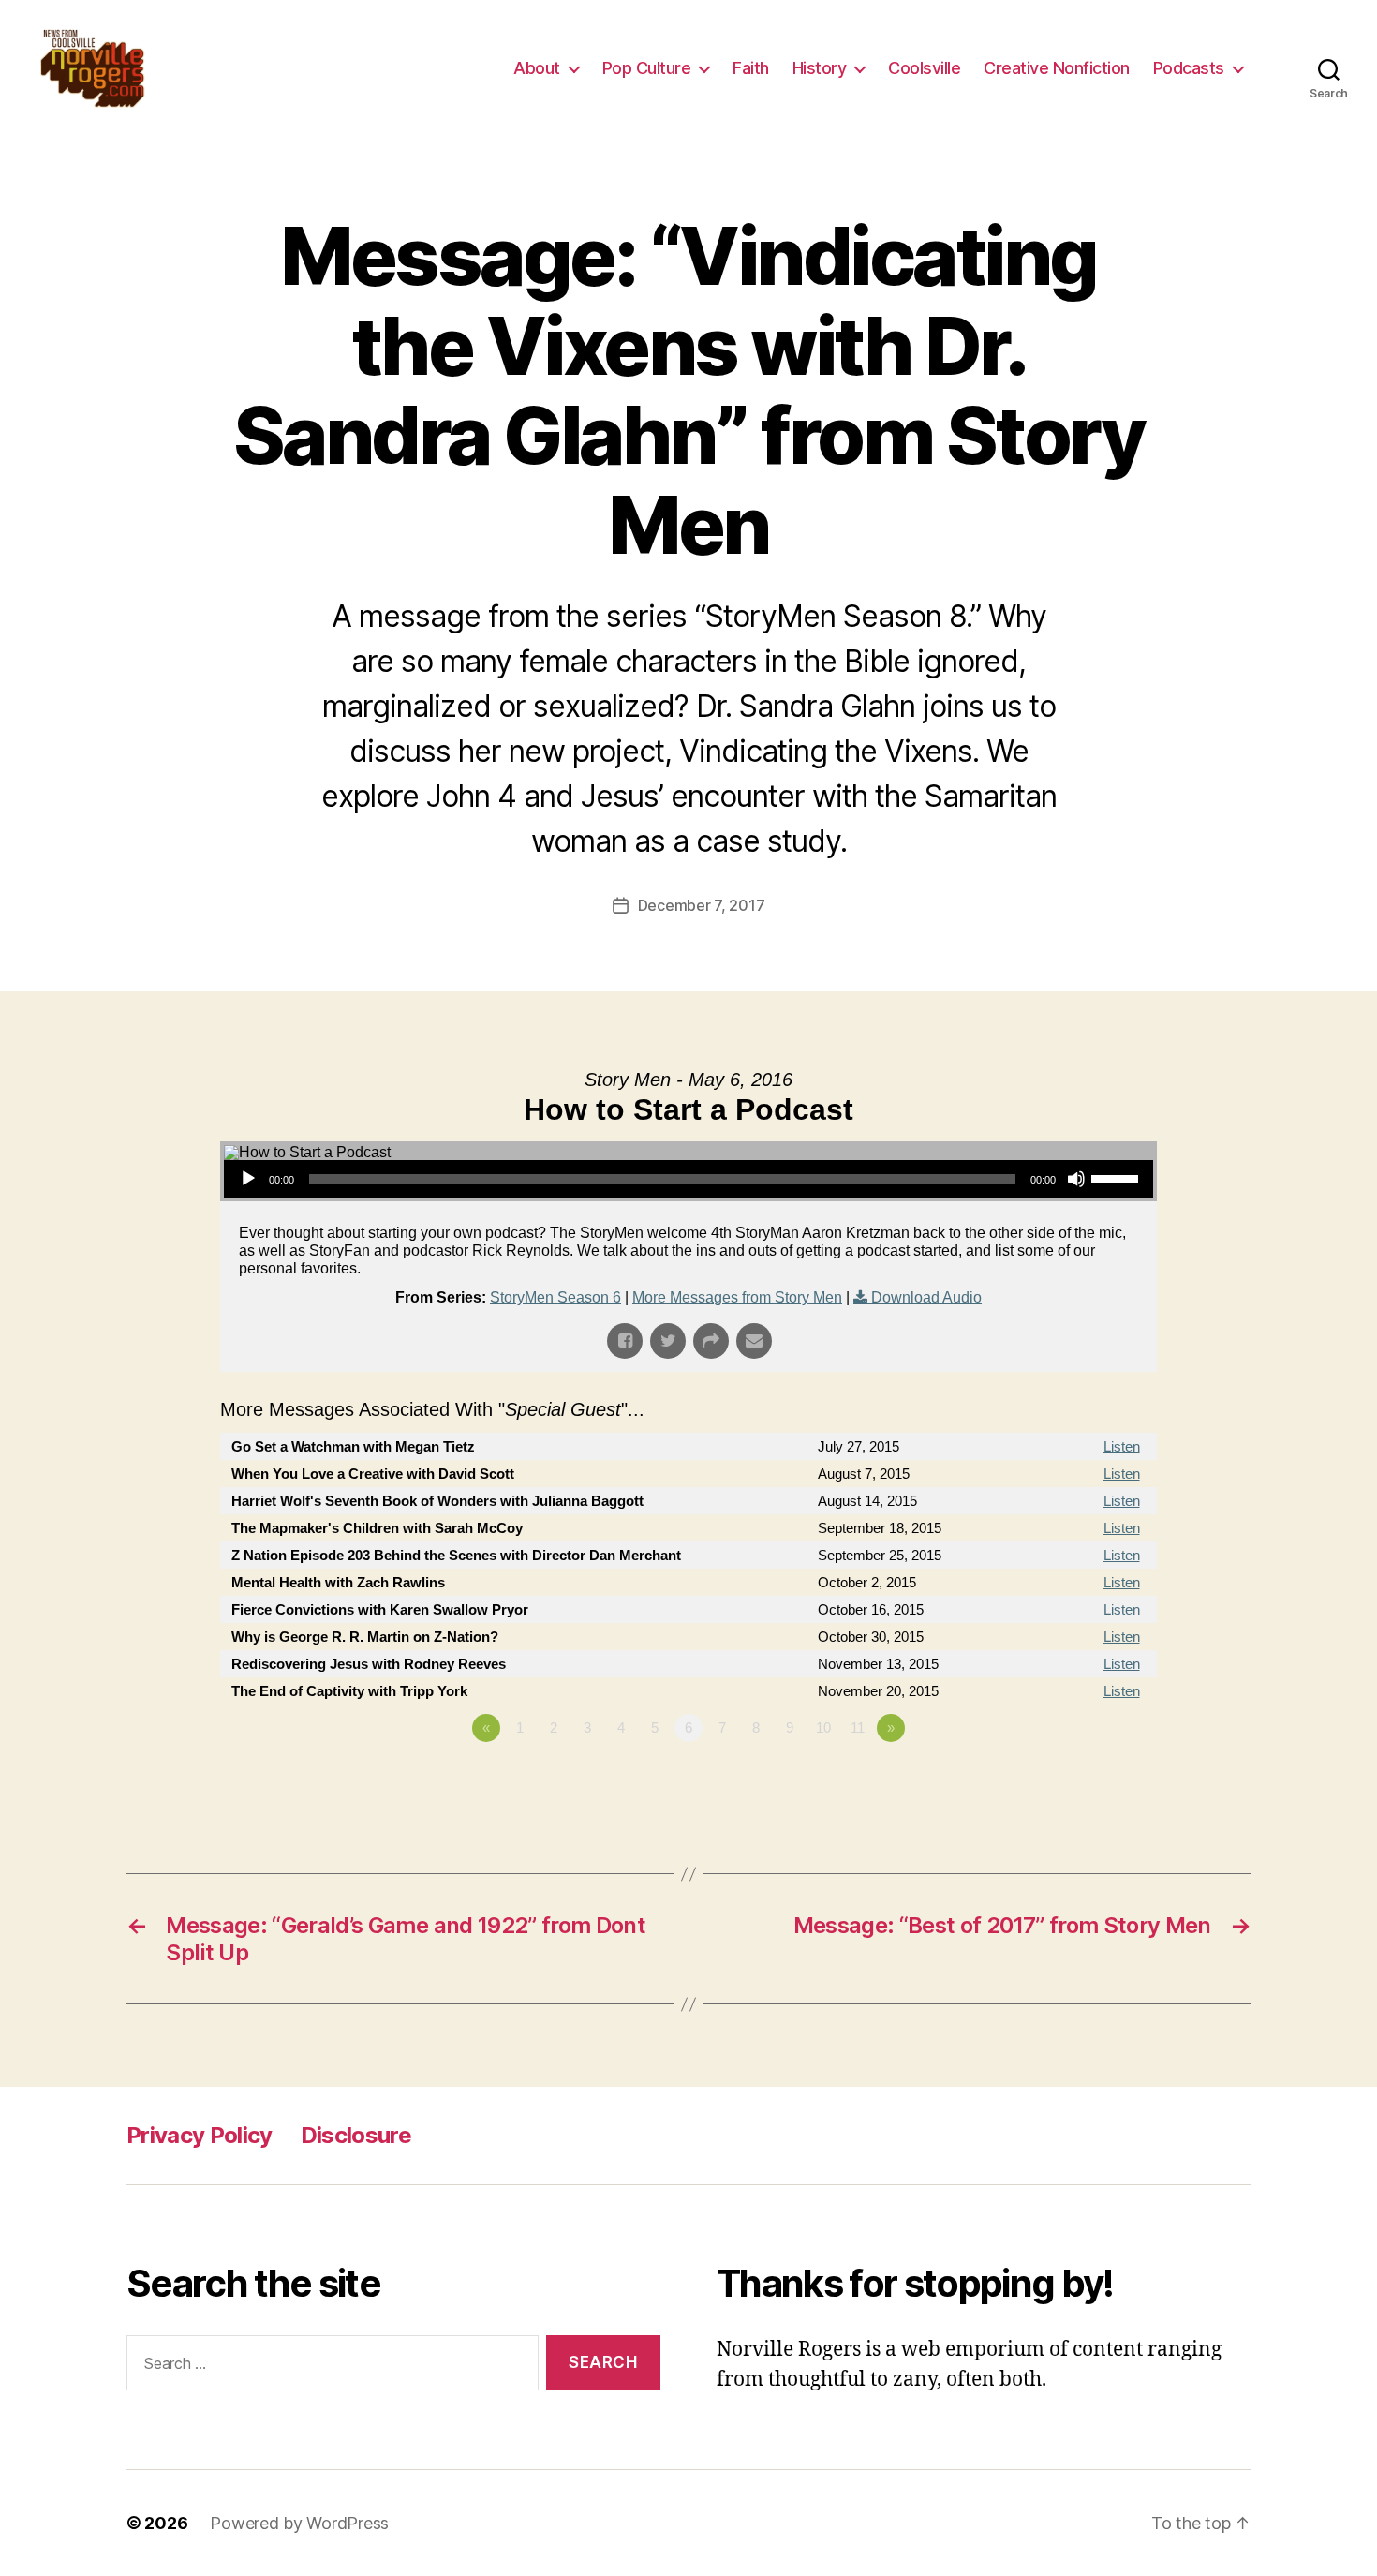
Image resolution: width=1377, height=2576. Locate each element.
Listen (1122, 1446)
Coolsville (924, 68)
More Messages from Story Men (737, 1297)
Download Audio (926, 1297)
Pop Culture (647, 68)
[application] (688, 1179)
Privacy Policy (200, 2135)
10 (823, 1727)
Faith (751, 68)
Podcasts (1189, 68)
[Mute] (1076, 1179)
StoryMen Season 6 (555, 1297)
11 (858, 1727)
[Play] (248, 1179)
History (820, 68)
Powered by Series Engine (1088, 1779)
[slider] (1118, 1177)
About (537, 68)
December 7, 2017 (702, 905)
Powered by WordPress (299, 2523)
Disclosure (356, 2135)
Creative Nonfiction (1057, 68)
